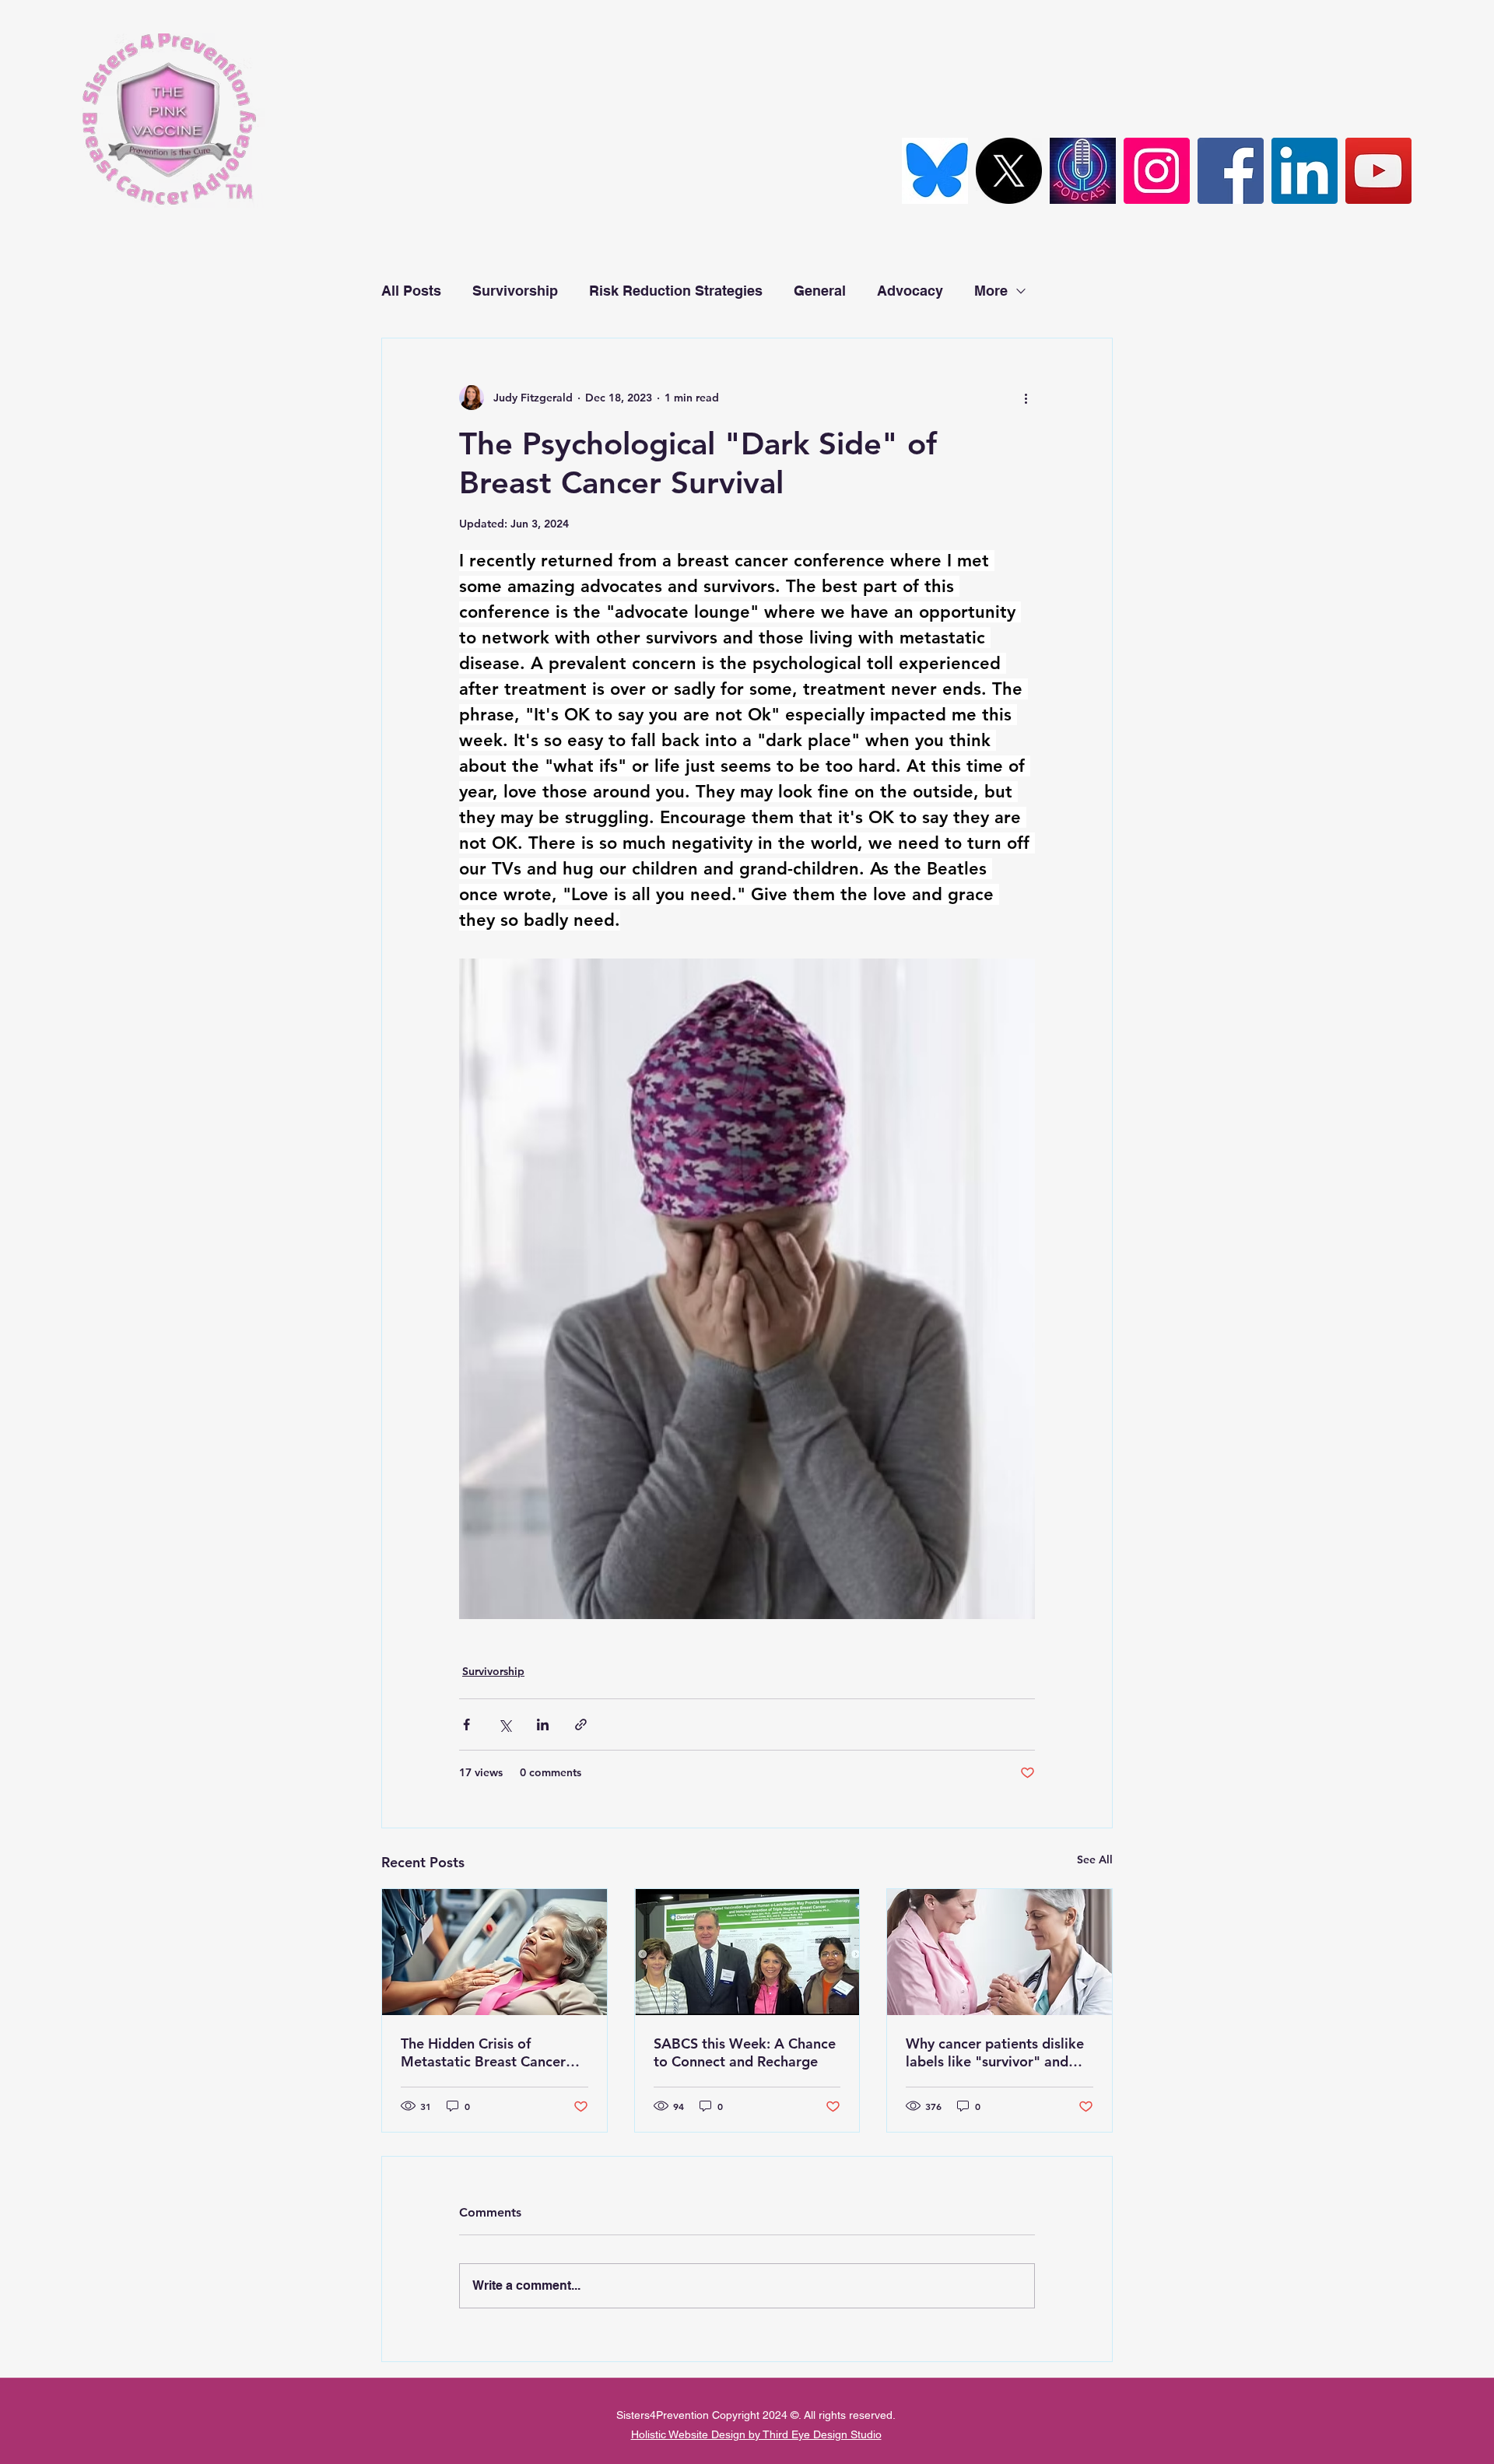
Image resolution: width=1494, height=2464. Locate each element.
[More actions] (1026, 398)
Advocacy (910, 291)
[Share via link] (581, 1724)
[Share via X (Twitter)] (505, 1724)
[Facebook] (1231, 171)
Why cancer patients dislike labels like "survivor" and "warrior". (995, 2052)
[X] (1009, 171)
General (820, 291)
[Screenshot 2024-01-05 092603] (1083, 171)
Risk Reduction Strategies (676, 291)
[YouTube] (1378, 171)
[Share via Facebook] (466, 1724)
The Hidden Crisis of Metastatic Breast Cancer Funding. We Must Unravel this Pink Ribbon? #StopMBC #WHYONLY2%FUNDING (494, 2052)
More (991, 291)
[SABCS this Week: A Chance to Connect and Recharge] (747, 1952)
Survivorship (515, 291)
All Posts (411, 291)
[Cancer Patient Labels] (1000, 1952)
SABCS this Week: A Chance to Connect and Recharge (745, 2052)
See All (1095, 1859)
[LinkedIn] (1305, 171)
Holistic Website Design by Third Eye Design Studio (756, 2434)
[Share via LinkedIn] (543, 1724)
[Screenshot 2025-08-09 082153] (935, 171)
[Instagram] (1157, 171)
